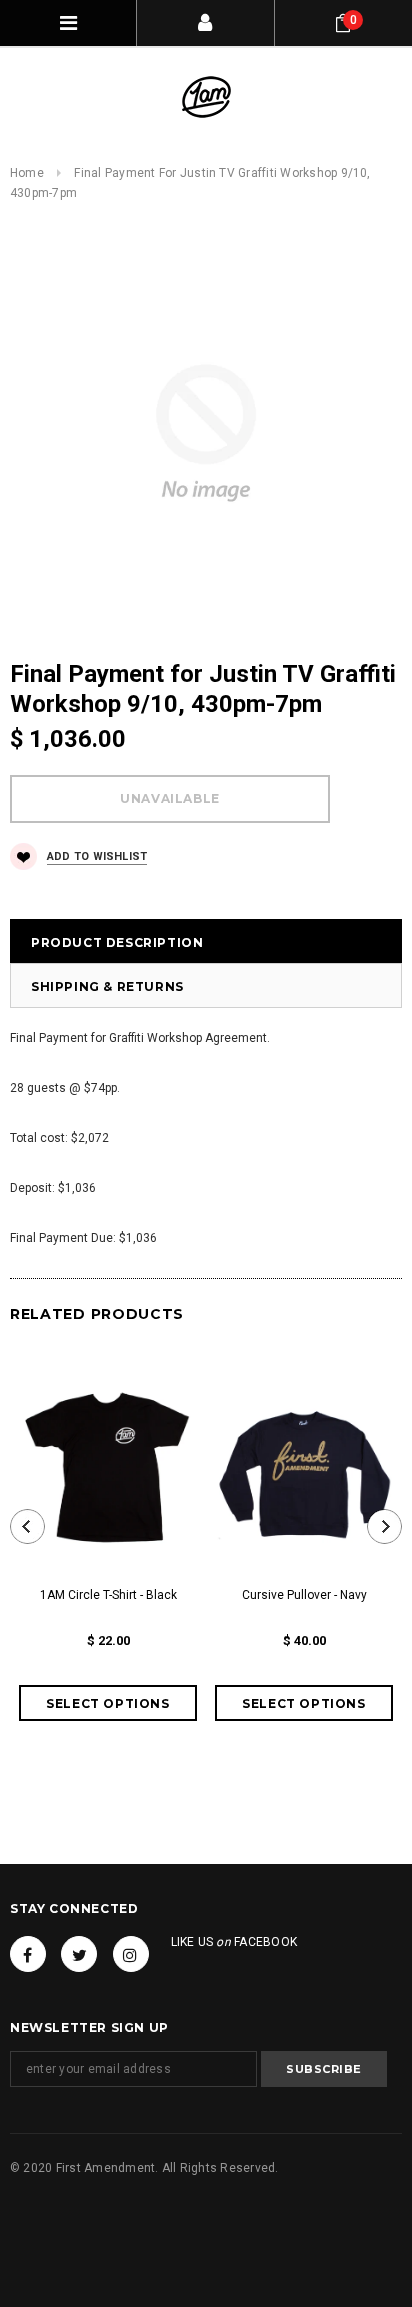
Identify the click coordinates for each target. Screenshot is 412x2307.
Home (27, 173)
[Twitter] (79, 1954)
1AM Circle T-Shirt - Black (108, 1595)
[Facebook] (28, 1954)
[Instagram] (131, 1954)
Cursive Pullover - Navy (304, 1595)
